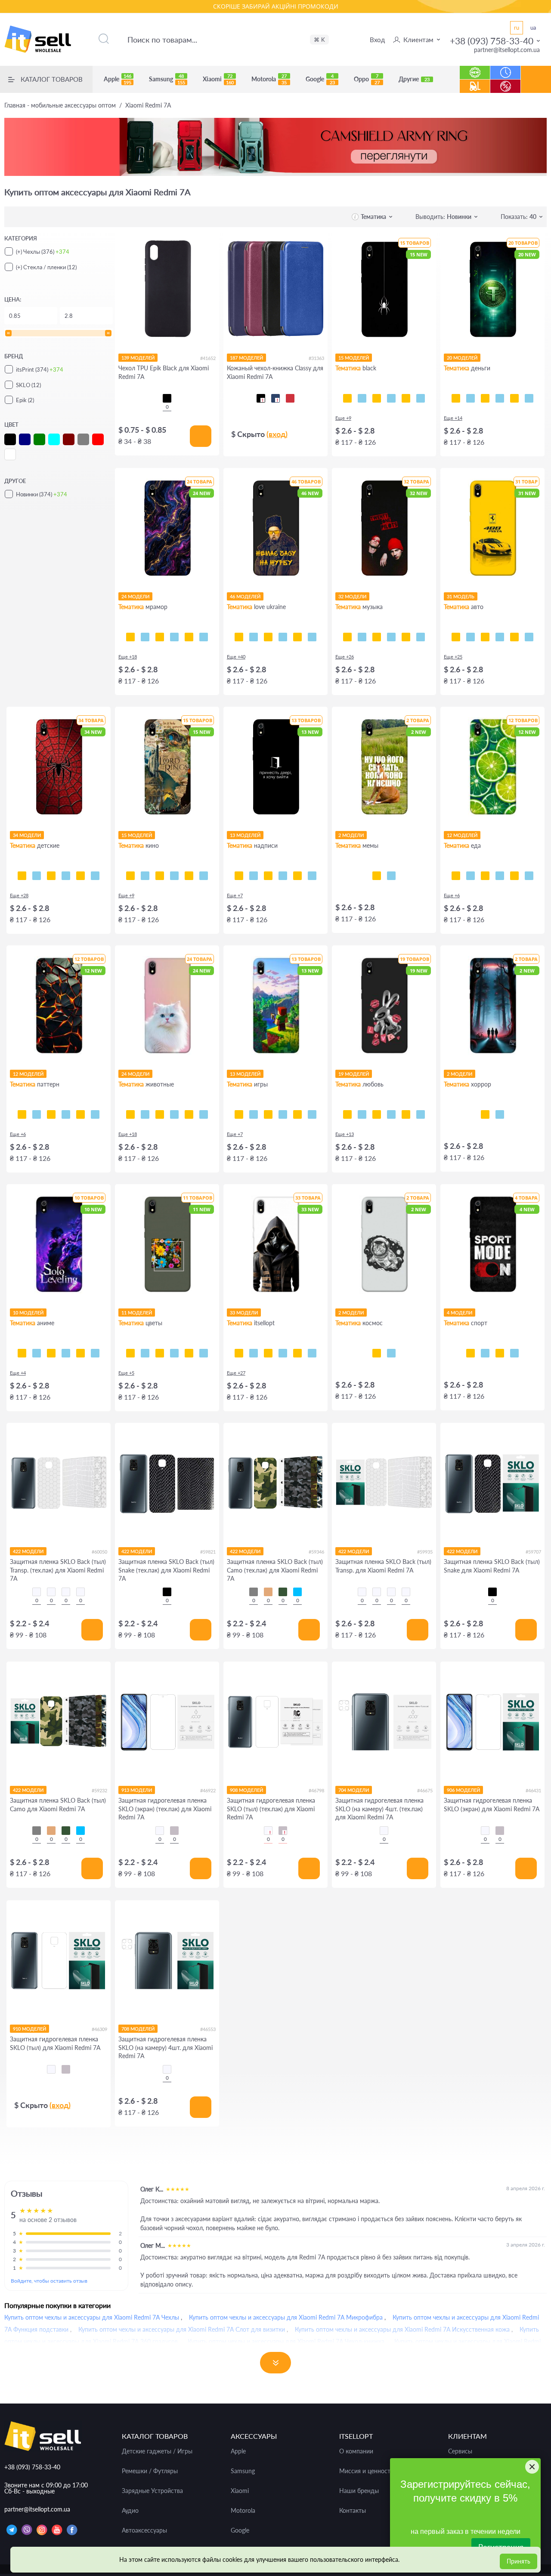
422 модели (28, 1551)
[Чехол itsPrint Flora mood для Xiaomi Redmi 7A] (130, 1353)
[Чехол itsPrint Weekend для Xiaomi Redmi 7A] (377, 637)
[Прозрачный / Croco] (37, 1592)
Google (320, 79)
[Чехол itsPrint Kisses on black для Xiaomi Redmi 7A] (421, 1114)
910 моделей (29, 2029)
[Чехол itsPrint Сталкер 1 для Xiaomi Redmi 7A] (283, 1353)
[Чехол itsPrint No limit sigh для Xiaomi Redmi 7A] (391, 1114)
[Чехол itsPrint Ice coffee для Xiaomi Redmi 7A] (485, 876)
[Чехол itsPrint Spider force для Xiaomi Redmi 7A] (22, 876)
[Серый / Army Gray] (254, 1592)
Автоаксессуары (144, 2530)
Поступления (475, 82)
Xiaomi (218, 79)
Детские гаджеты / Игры (157, 2451)
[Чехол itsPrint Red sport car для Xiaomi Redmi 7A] (514, 637)
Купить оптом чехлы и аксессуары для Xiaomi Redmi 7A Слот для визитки (182, 2329)
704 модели (354, 1790)
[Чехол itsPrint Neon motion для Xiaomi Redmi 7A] (471, 637)
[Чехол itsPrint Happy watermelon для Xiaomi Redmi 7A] (500, 876)
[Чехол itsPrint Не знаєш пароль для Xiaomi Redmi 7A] (297, 876)
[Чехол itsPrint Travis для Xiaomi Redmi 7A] (362, 637)
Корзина (536, 86)
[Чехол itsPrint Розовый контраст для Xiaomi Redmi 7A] (160, 1353)
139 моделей (138, 358)
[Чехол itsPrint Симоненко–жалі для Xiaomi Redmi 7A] (268, 637)
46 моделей (245, 596)
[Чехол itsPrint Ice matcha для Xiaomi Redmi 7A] (471, 876)
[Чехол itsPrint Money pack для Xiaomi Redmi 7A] (514, 398)
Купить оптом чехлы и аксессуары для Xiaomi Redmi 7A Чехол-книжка (286, 2341)
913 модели (137, 1790)
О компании (356, 2451)
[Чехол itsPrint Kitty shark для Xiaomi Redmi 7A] (145, 1114)
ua (533, 28)
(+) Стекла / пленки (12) (46, 267)
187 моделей (246, 358)
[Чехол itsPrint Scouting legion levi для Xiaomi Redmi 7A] (66, 1353)
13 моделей (245, 835)
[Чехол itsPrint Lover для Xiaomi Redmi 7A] (406, 637)
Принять (518, 2561)
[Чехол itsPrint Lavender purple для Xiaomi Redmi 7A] (189, 1353)
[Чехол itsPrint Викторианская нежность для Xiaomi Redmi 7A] (66, 1114)
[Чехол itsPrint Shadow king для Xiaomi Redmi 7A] (22, 1353)
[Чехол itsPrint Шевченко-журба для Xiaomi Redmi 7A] (239, 637)
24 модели (135, 596)
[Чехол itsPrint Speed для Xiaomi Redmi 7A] (362, 398)
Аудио (130, 2511)
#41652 (208, 358)
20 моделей (462, 358)
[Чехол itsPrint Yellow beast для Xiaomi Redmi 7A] (456, 637)
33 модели (244, 1313)
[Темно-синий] (275, 398)
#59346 (316, 1552)
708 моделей (138, 2029)
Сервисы (460, 2451)
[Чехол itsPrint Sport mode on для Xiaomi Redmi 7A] (471, 1353)
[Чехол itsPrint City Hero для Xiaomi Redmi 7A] (37, 876)
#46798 (316, 1790)
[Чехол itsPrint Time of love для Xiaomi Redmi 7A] (362, 1114)
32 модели (352, 596)
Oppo (367, 79)
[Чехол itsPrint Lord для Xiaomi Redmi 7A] (130, 876)
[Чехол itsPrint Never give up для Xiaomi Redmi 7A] (485, 1353)
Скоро (506, 68)
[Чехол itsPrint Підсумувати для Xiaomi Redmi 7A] (254, 876)
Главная (60, 105)
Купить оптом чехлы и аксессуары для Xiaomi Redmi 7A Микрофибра (286, 2317)
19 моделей (354, 1074)
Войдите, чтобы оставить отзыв (49, 2281)
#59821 (208, 1552)
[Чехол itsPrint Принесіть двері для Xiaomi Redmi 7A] (239, 876)
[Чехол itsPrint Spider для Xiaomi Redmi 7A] (347, 398)
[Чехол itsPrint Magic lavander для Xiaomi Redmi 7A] (204, 1353)
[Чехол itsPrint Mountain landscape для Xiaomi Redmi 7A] (80, 1353)
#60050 (99, 1552)
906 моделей (463, 1790)
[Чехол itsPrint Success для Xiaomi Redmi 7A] (471, 398)
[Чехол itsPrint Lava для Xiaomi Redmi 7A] (22, 1114)
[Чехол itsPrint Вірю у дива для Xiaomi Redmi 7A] (312, 876)
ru (517, 28)
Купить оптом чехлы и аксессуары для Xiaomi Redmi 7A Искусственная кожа (402, 2329)
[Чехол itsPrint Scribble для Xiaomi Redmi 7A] (377, 398)
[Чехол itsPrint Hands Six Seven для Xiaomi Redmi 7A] (283, 876)
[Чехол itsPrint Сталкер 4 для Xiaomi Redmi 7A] (239, 1353)
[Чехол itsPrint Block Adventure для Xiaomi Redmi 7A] (312, 1114)
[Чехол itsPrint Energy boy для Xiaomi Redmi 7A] (297, 1114)
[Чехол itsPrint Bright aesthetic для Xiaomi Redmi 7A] (268, 1114)
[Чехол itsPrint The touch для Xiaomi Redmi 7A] (421, 398)
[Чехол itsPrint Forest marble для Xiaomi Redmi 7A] (204, 637)
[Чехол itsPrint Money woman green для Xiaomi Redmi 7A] (485, 398)
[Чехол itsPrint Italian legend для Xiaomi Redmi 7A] (529, 637)
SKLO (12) (28, 385)
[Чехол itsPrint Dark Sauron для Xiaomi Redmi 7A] (189, 876)
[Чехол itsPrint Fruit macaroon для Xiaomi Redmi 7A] (529, 876)
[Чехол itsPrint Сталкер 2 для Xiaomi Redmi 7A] (268, 1353)
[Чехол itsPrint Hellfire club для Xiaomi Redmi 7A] (500, 1114)
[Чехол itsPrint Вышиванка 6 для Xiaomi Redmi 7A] (297, 1353)
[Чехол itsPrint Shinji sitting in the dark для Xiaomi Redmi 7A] (51, 1353)
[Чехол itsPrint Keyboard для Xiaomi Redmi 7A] (406, 398)
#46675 (425, 1790)
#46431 (533, 1790)
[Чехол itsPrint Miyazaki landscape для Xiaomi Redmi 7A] (95, 1353)
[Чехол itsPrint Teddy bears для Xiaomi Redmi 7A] (80, 876)
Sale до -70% (506, 82)
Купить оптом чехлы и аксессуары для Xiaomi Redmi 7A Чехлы (92, 2317)
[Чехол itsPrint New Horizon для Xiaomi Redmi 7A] (239, 1114)
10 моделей (28, 1313)
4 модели (460, 1313)
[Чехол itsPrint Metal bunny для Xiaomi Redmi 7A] (347, 1114)
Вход (377, 40)
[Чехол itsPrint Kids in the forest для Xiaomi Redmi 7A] (485, 1114)
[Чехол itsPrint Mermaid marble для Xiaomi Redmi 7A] (160, 637)
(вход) (277, 434)
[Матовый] (174, 1831)
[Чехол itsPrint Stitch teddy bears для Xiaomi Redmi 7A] (95, 876)
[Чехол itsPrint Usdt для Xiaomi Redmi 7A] (456, 398)
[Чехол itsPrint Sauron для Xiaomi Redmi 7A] (174, 876)
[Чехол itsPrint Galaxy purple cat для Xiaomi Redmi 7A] (189, 1114)
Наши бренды (359, 2491)
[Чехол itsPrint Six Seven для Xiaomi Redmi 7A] (391, 876)
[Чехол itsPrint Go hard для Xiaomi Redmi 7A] (500, 1353)
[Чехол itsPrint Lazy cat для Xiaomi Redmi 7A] (391, 398)
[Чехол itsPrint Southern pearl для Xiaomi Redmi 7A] (312, 637)
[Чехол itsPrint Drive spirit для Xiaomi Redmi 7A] (485, 637)
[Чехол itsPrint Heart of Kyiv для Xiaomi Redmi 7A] (297, 637)
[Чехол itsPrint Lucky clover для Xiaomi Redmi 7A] (174, 1353)
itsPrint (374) (40, 369)
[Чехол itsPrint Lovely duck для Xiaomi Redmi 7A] (406, 1114)
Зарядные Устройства (152, 2491)
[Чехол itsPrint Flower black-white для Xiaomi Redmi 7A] (145, 1353)
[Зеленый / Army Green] (283, 1592)
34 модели (27, 835)
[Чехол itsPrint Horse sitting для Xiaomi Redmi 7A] (377, 876)
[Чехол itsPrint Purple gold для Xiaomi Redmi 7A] (145, 637)
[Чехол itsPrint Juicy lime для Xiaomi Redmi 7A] (456, 876)
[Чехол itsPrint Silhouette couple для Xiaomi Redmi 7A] (377, 1114)
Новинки (475, 68)
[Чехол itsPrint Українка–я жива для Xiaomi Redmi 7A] (283, 637)
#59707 (533, 1552)
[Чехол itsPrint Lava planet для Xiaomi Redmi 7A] (391, 1353)
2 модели (351, 835)
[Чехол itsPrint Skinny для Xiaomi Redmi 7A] (268, 876)
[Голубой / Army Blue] (297, 1592)
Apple (118, 79)
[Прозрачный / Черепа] (80, 1592)
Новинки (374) (42, 494)
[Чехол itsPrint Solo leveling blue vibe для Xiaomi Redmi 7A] (37, 1353)
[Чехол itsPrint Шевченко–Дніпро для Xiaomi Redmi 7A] (254, 637)
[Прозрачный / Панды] (51, 1592)
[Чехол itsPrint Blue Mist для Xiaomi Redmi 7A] (80, 1114)
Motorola (269, 79)
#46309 (99, 2029)
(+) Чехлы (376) (43, 252)
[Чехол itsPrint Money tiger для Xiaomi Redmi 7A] (500, 398)
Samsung (167, 79)
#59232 (99, 1790)
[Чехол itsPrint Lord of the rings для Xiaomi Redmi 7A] (145, 876)
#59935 (425, 1552)
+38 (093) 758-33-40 (492, 41)
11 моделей (137, 1313)
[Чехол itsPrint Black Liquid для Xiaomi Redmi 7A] (51, 1114)
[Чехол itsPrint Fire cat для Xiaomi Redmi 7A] (204, 1114)
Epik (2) (25, 400)
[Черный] (167, 398)
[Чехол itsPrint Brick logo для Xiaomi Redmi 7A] (283, 1114)
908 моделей (246, 1790)
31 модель (461, 596)
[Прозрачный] (160, 1831)
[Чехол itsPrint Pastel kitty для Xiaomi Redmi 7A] (130, 1114)
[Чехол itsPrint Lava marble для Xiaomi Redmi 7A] (189, 637)
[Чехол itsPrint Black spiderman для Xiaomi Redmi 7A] (66, 876)
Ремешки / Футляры (150, 2471)
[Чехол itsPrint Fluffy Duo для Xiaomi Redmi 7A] (174, 1114)
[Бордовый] (290, 398)
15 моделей (354, 358)
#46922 (208, 1790)
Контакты (353, 2511)
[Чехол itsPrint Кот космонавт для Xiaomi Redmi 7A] (377, 1353)
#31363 (316, 358)
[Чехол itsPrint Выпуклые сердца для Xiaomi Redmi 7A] (95, 1114)
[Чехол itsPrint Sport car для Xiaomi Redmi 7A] (500, 637)
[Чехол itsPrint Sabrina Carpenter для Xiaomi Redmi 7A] (421, 637)
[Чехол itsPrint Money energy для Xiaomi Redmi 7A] (529, 398)
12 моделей (462, 835)
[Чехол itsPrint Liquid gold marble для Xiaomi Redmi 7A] (174, 637)
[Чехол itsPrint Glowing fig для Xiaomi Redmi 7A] (514, 876)
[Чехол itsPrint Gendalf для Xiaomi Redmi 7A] (160, 876)
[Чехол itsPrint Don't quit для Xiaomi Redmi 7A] (514, 1353)
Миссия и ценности (367, 2471)
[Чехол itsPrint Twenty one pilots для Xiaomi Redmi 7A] (347, 637)
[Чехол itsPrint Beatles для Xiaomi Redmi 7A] (391, 637)
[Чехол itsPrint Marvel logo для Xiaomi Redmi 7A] (204, 876)
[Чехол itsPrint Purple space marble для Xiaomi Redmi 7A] (130, 637)
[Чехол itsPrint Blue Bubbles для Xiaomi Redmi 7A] (37, 1114)
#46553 (208, 2029)
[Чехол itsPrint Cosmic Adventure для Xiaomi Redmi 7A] (254, 1114)
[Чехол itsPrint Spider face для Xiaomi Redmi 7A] (51, 876)
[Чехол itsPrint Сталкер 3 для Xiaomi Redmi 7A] (254, 1353)
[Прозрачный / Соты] (66, 1592)
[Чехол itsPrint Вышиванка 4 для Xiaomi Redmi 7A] (312, 1353)
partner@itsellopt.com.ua (507, 50)
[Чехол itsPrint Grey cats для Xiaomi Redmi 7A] (160, 1114)
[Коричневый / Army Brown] (268, 1592)
